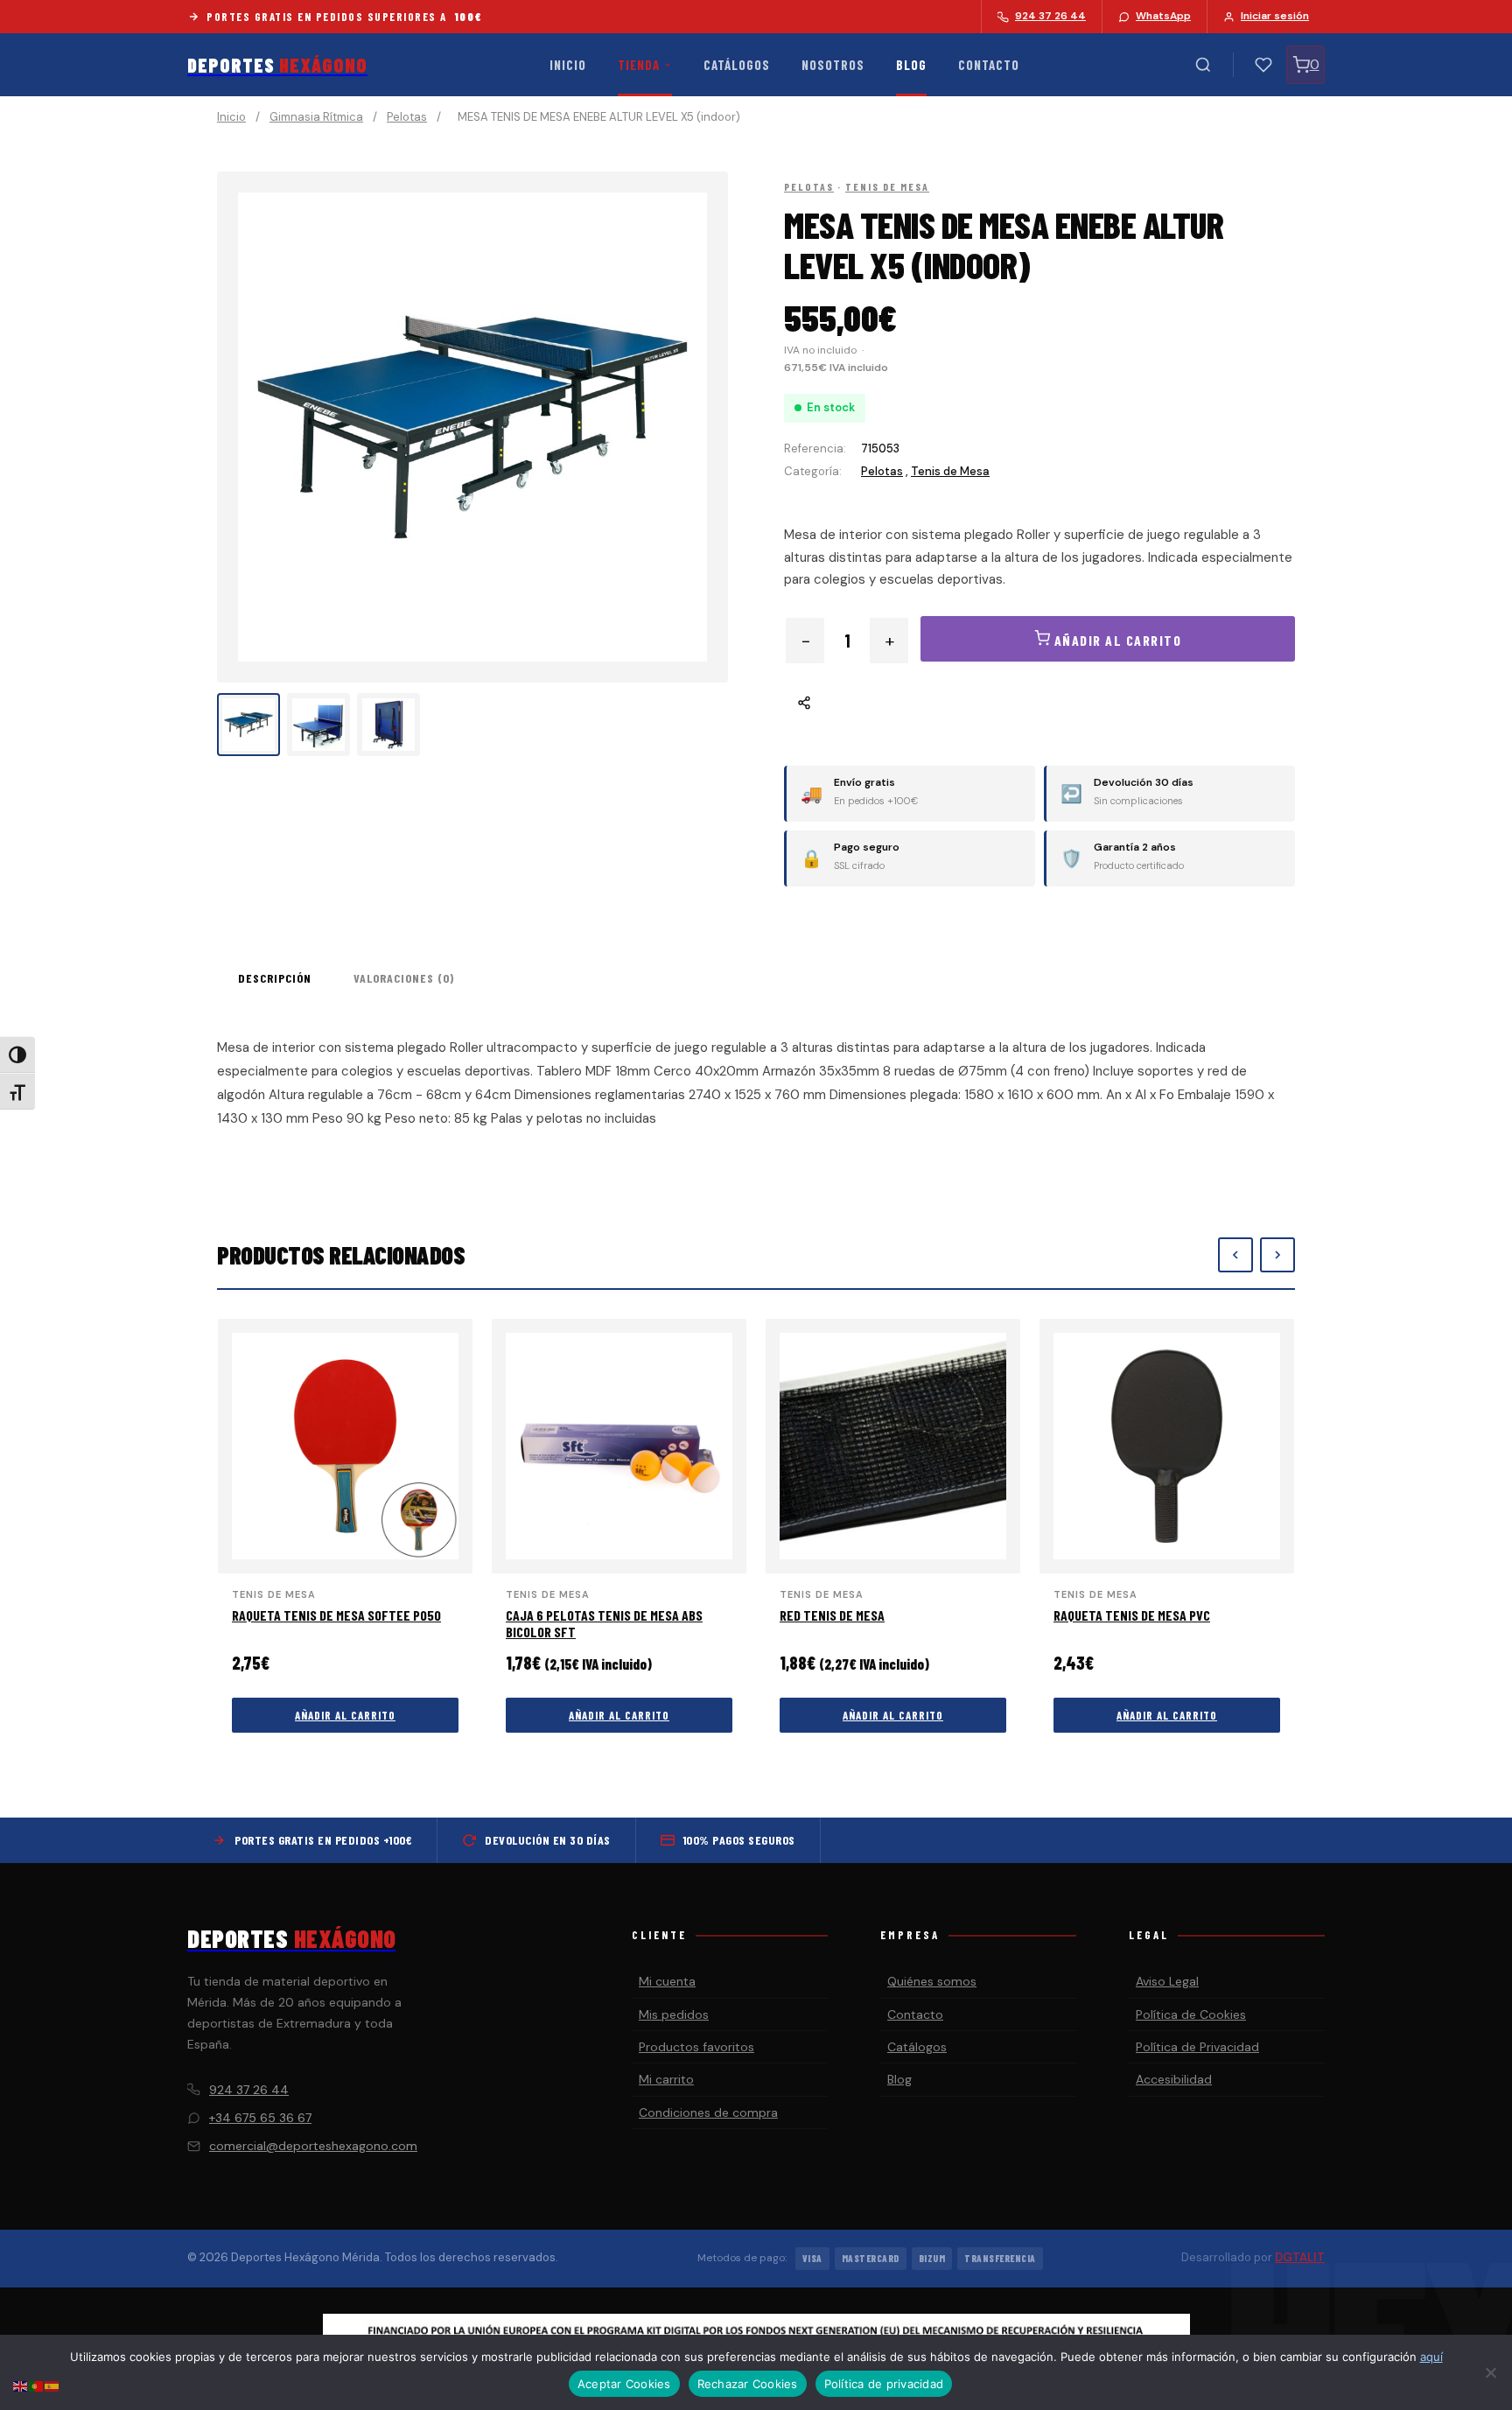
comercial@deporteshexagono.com (313, 2146)
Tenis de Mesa (887, 186)
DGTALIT (1300, 2257)
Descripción (275, 978)
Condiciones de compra (708, 2112)
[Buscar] (1203, 65)
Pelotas (407, 117)
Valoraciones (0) (404, 978)
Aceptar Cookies (624, 2384)
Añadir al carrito (345, 1715)
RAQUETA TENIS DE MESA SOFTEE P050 (336, 1615)
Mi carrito (666, 2079)
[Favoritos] (1263, 65)
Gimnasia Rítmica (316, 117)
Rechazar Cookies (748, 2384)
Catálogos (737, 65)
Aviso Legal (1167, 1981)
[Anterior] (1235, 1255)
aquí (1431, 2357)
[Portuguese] (37, 2385)
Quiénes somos (932, 1981)
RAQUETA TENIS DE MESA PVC (1132, 1615)
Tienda (639, 65)
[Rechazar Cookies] (1490, 2372)
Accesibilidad (1174, 2079)
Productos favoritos (696, 2047)
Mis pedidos (674, 2014)
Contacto (989, 65)
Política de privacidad (884, 2384)
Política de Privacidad (1197, 2047)
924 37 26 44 (249, 2090)
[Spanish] (52, 2385)
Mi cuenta (667, 1981)
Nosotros (833, 65)
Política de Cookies (1191, 2014)
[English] (21, 2385)
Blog (911, 65)
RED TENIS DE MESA (832, 1615)
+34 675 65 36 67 (260, 2118)
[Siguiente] (1277, 1255)
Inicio (568, 65)
